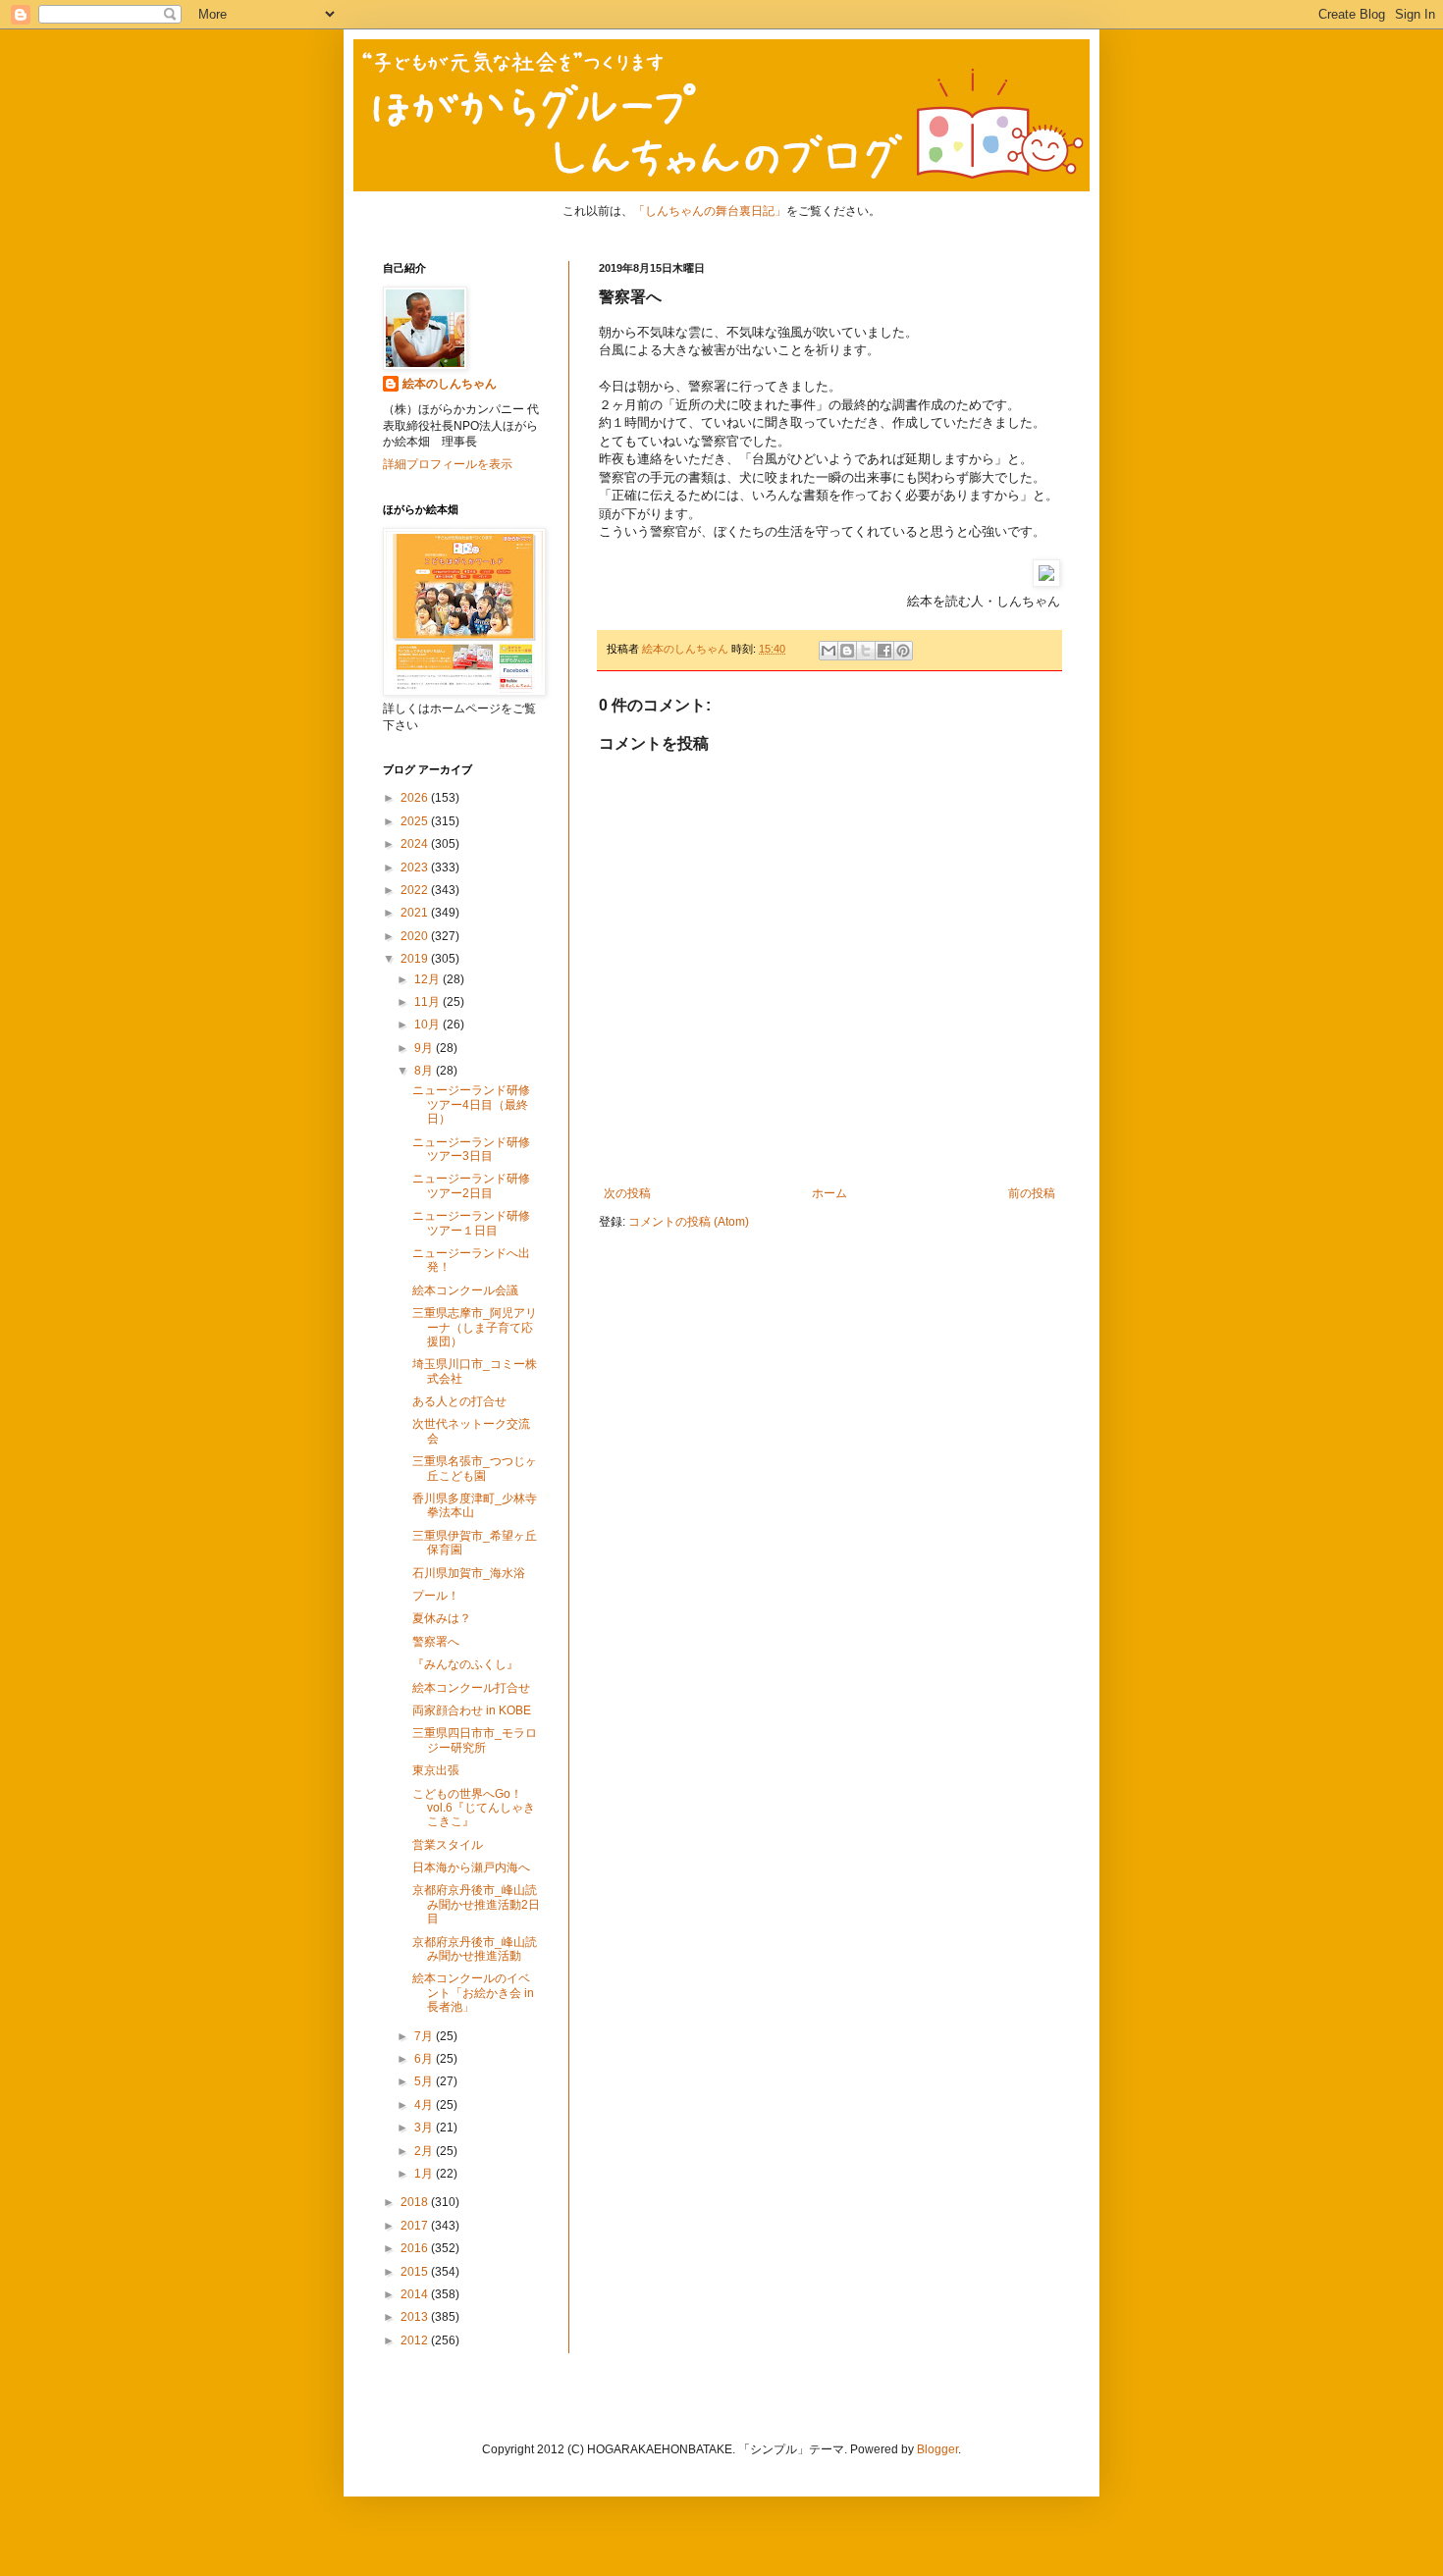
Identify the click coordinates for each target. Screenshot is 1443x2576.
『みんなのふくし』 (465, 1664)
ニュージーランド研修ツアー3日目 (471, 1149)
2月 (425, 2151)
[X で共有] (866, 651)
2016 (416, 2248)
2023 (416, 867)
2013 (416, 2317)
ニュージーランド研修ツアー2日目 (471, 1185)
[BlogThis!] (847, 651)
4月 (425, 2105)
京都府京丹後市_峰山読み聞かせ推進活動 (475, 1949)
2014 (416, 2294)
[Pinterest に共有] (903, 651)
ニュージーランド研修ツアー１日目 (471, 1223)
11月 (428, 1002)
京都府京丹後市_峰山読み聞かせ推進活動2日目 (476, 1904)
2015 (416, 2272)
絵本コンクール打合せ (471, 1688)
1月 (425, 2174)
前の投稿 (1032, 1193)
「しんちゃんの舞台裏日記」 (710, 211)
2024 (416, 844)
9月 (425, 1048)
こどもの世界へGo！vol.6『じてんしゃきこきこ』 (474, 1808)
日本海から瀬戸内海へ (471, 1867)
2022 (416, 890)
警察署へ (436, 1642)
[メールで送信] (828, 651)
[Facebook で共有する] (884, 651)
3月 (425, 2128)
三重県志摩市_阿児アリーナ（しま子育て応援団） (475, 1327)
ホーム (829, 1193)
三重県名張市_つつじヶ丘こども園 (475, 1468)
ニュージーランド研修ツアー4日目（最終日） (471, 1104)
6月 (425, 2059)
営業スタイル (448, 1845)
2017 (416, 2226)
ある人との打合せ (459, 1401)
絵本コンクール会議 (465, 1290)
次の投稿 (627, 1193)
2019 (416, 959)
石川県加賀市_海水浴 (469, 1573)
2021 (416, 913)
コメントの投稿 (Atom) (689, 1222)
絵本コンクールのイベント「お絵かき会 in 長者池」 (473, 1993)
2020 (416, 936)
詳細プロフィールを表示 (448, 464)
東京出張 (436, 1770)
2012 (416, 2340)
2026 (416, 798)
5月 (425, 2081)
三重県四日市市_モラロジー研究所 (475, 1740)
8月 (425, 1071)
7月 (425, 2036)
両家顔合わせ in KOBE (472, 1710)
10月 (428, 1025)
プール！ (436, 1596)
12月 (428, 979)
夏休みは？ (442, 1618)
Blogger (937, 2449)
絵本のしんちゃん (450, 384)
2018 (416, 2202)
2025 (416, 821)
